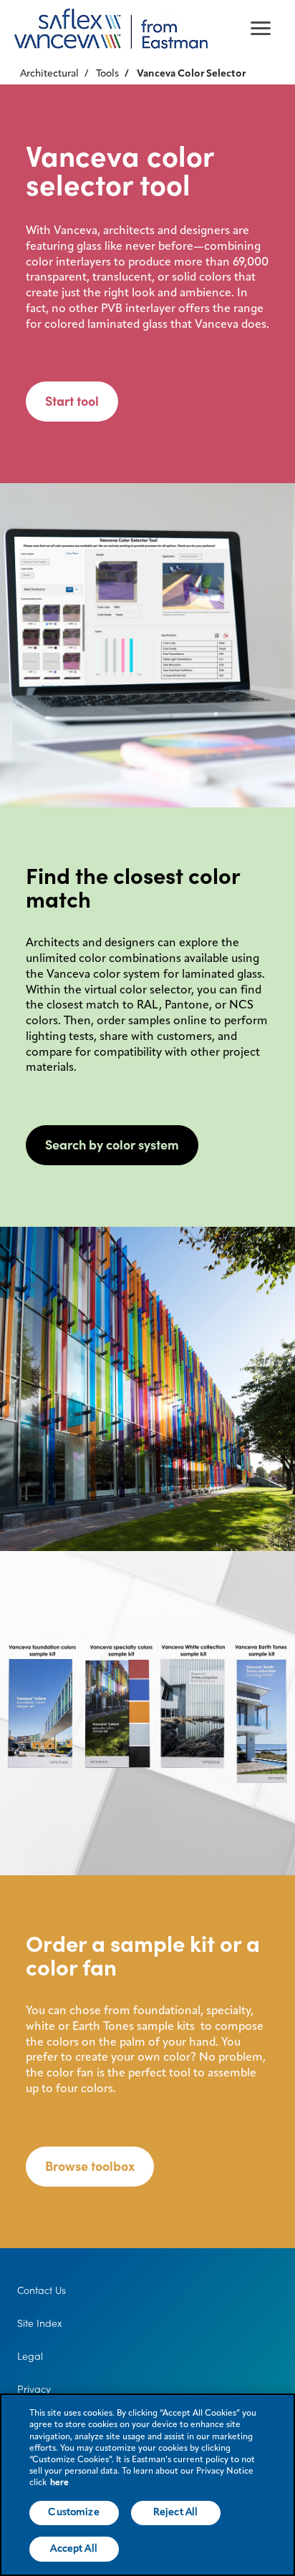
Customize (73, 2512)
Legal (30, 2356)
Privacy (34, 2389)
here (59, 2483)
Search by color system (112, 1145)
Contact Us (42, 2290)
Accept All (73, 2549)
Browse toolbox (90, 2166)
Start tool (72, 401)
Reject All (175, 2512)
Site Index (40, 2323)
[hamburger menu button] (261, 29)
